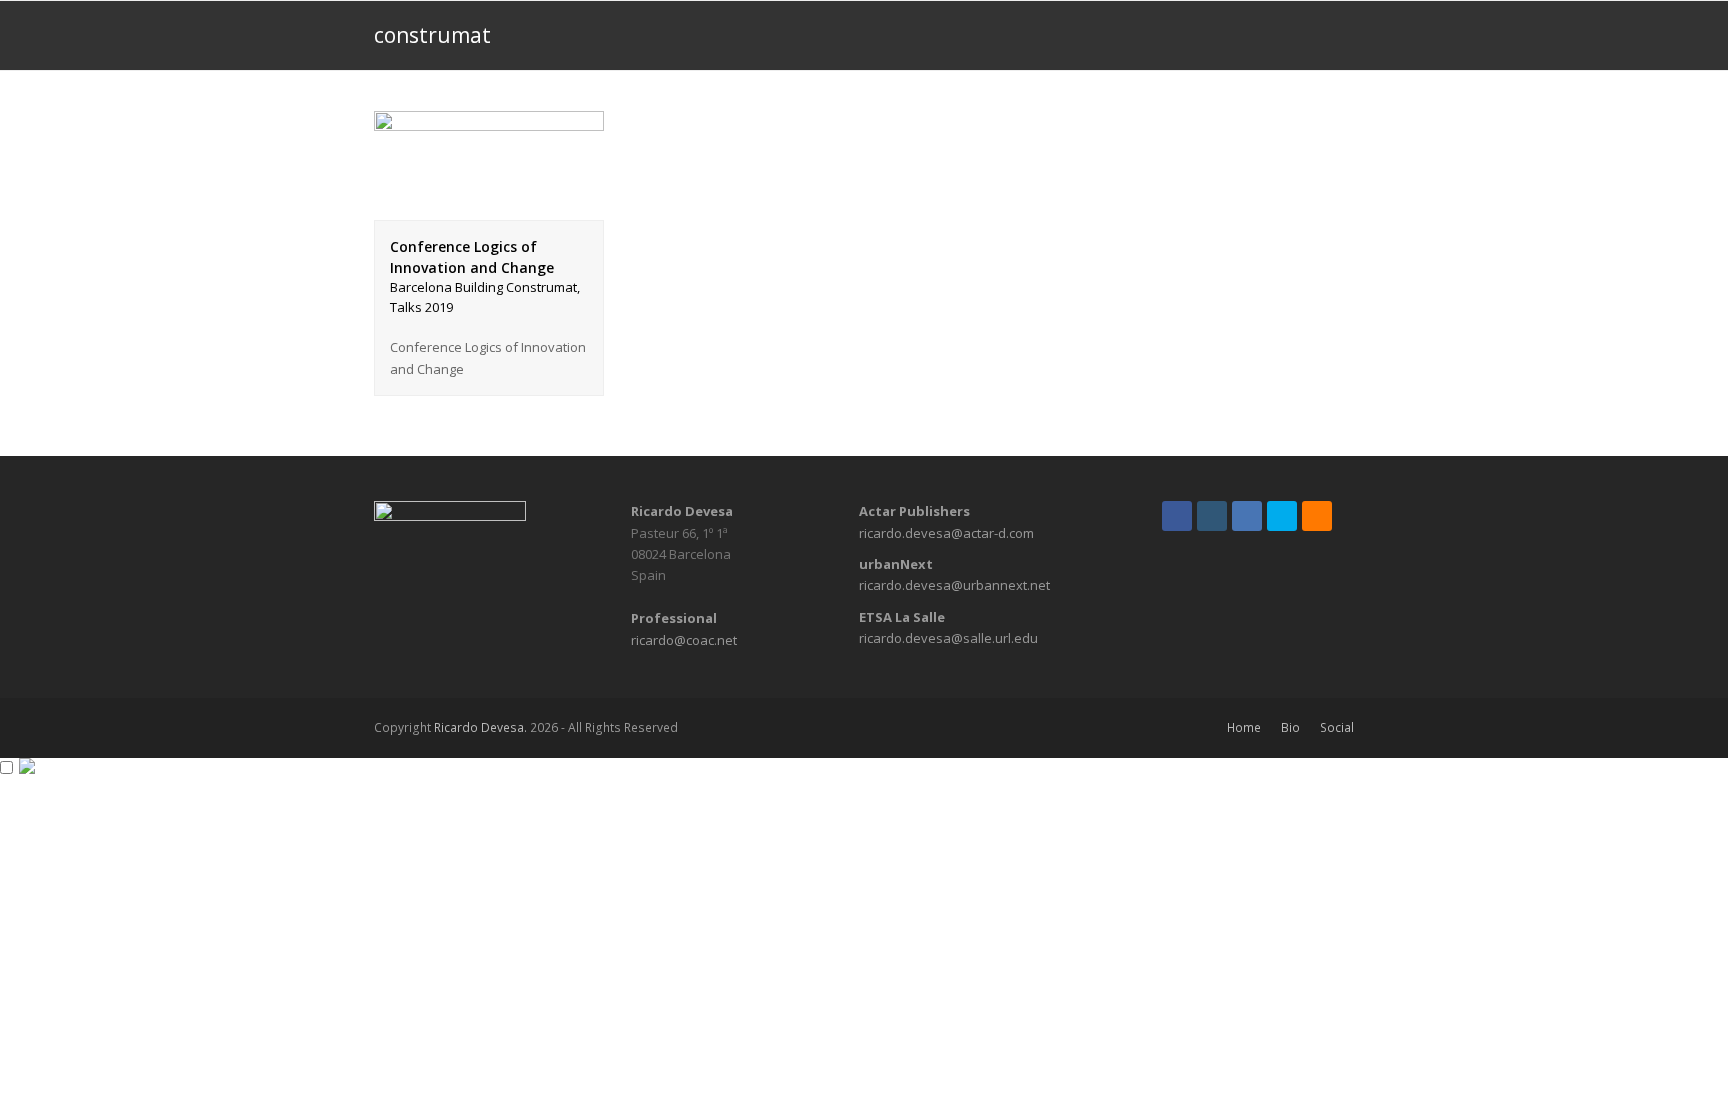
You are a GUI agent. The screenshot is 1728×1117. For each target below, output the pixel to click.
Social (1337, 727)
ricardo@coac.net (684, 640)
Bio (1290, 727)
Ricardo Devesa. (480, 727)
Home (1244, 727)
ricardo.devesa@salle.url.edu (948, 638)
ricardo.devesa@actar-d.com (946, 533)
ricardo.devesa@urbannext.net (954, 585)
